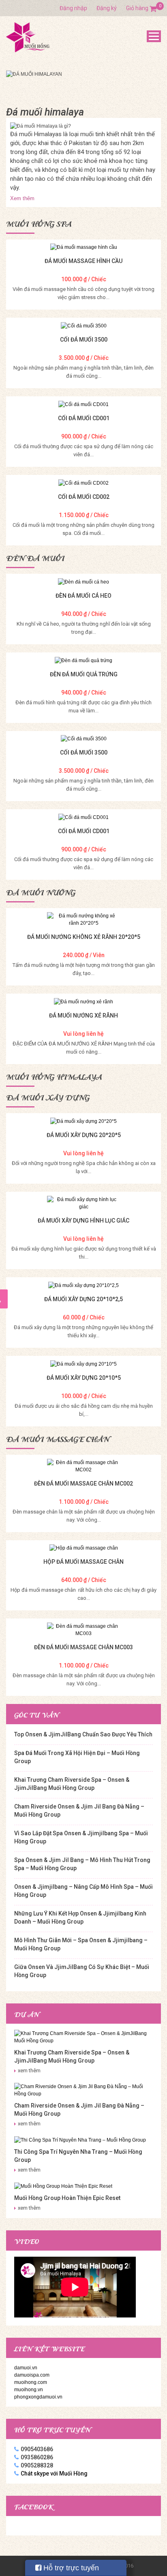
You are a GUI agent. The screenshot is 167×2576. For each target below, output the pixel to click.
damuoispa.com (32, 2375)
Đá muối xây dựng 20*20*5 (84, 1135)
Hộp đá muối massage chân (83, 1562)
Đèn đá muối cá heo (83, 596)
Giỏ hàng (141, 8)
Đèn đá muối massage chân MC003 (83, 1647)
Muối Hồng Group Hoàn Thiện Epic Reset (67, 2198)
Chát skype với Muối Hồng (54, 2473)
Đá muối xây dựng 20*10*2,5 (83, 1299)
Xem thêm (22, 198)
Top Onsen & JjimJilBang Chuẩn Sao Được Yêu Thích (83, 1734)
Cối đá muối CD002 (84, 497)
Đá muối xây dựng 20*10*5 (84, 1378)
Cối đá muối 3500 (84, 340)
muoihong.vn (29, 2390)
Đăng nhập (73, 8)
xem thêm (29, 2070)
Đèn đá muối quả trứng (84, 674)
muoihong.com (31, 2382)
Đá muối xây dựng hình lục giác (83, 1221)
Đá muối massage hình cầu (83, 261)
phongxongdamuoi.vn (38, 2397)
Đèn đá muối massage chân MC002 (83, 1484)
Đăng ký (107, 8)
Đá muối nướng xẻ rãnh (83, 1015)
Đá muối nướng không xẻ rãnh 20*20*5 (84, 937)
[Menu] (154, 36)
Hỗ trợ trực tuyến (70, 2568)
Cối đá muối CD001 (84, 418)
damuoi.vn (26, 2368)
